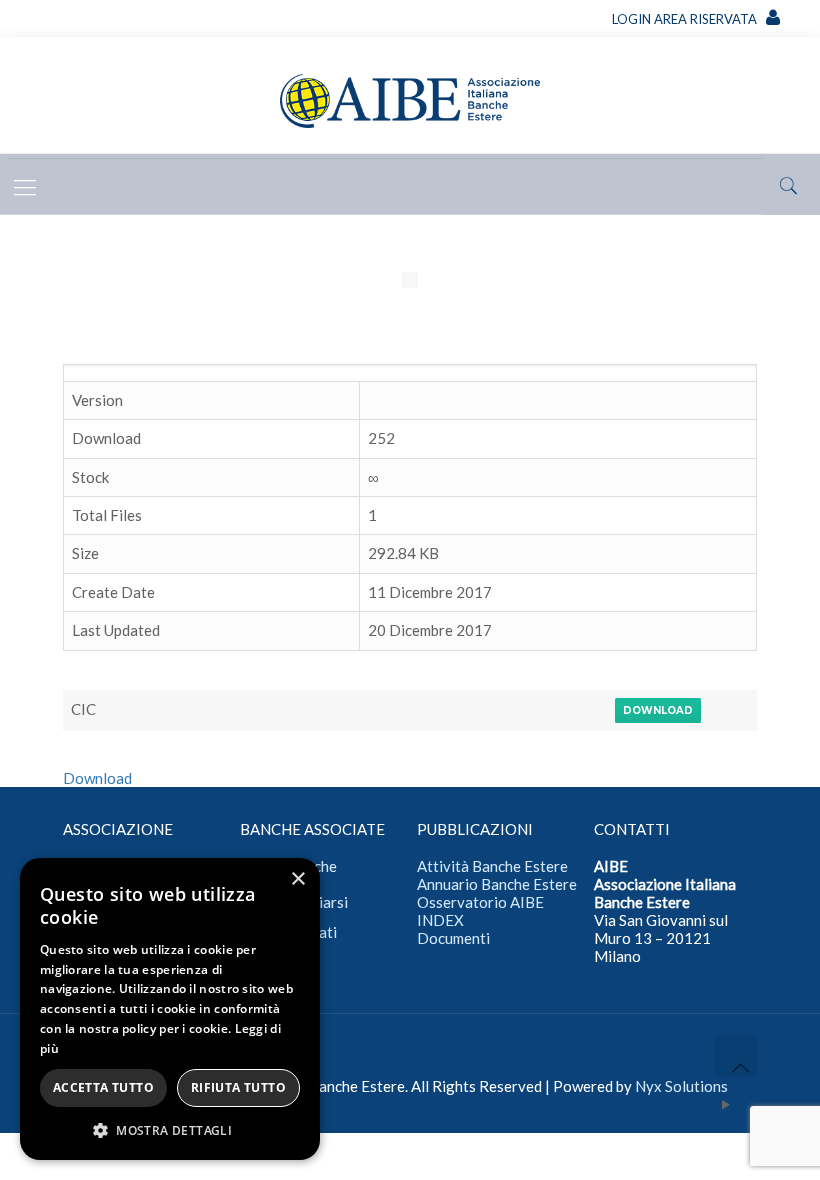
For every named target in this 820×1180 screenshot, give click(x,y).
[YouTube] (726, 1104)
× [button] (297, 879)
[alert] (170, 1009)
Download (658, 710)
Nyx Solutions (681, 1086)
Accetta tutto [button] (103, 1087)
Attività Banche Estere (492, 866)
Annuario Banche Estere (497, 884)
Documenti (453, 938)
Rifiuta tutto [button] (238, 1087)
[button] (170, 1130)
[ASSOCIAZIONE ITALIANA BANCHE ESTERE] (409, 97)
